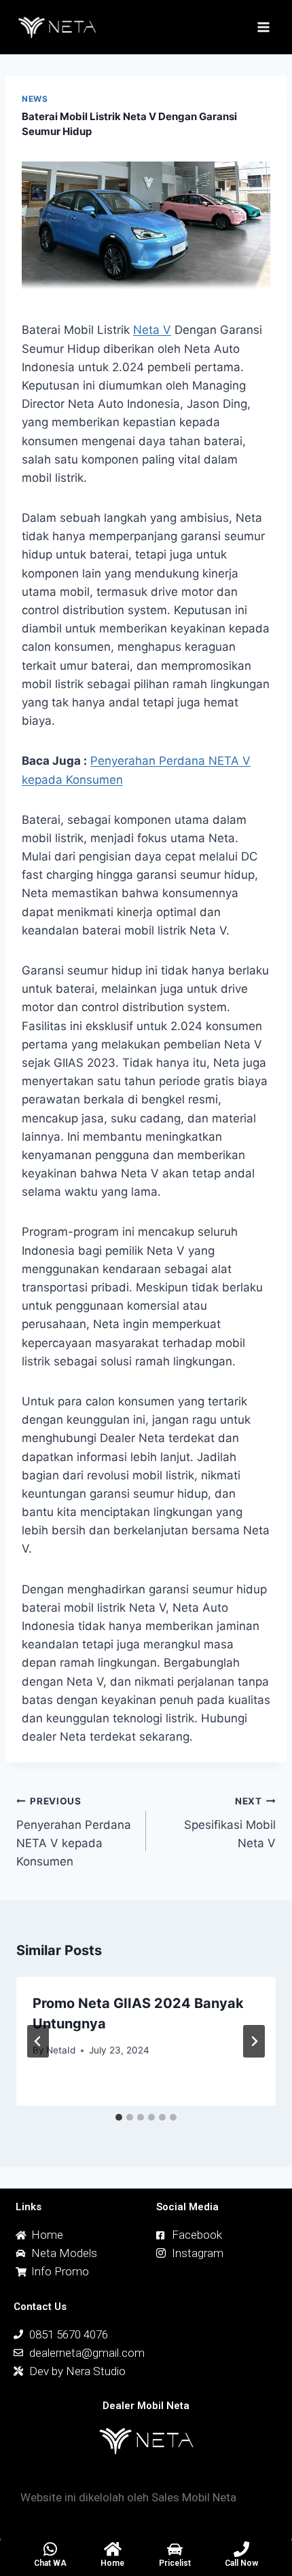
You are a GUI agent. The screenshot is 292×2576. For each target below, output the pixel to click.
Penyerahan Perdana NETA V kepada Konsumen (74, 1832)
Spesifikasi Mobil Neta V (230, 1823)
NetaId (61, 2050)
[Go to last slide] (38, 2041)
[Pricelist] (175, 2549)
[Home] (112, 2549)
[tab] (119, 2117)
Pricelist (175, 2563)
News (35, 99)
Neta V (152, 330)
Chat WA (50, 2563)
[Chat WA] (51, 2549)
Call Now (241, 2563)
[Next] (254, 2041)
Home (112, 2563)
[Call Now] (241, 2549)
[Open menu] (263, 27)
